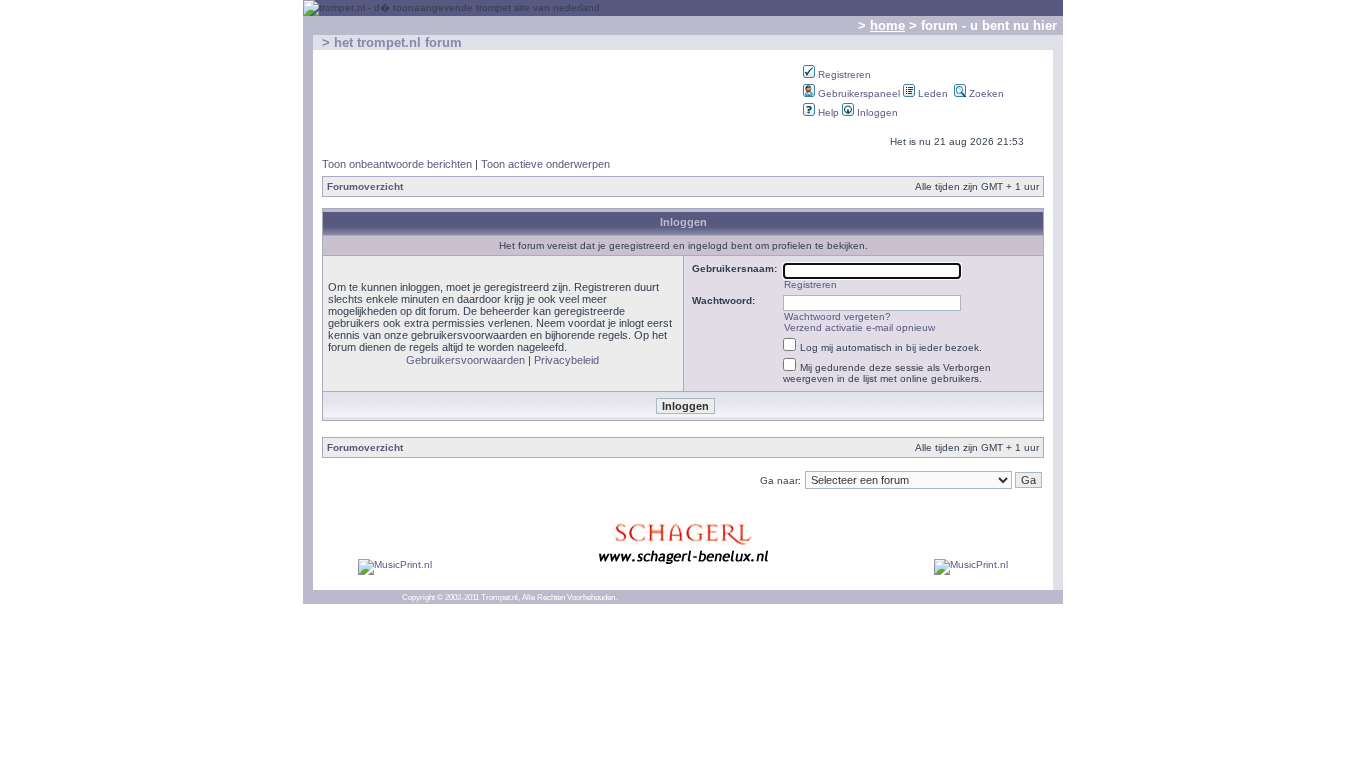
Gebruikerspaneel (857, 93)
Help (827, 112)
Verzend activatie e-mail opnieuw (859, 327)
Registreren (843, 74)
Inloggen (876, 112)
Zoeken (985, 93)
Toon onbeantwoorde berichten (397, 164)
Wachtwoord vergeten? (837, 316)
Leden (931, 93)
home (887, 25)
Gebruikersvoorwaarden (465, 360)
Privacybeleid (566, 360)
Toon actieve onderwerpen (545, 164)
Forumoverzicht (365, 186)
